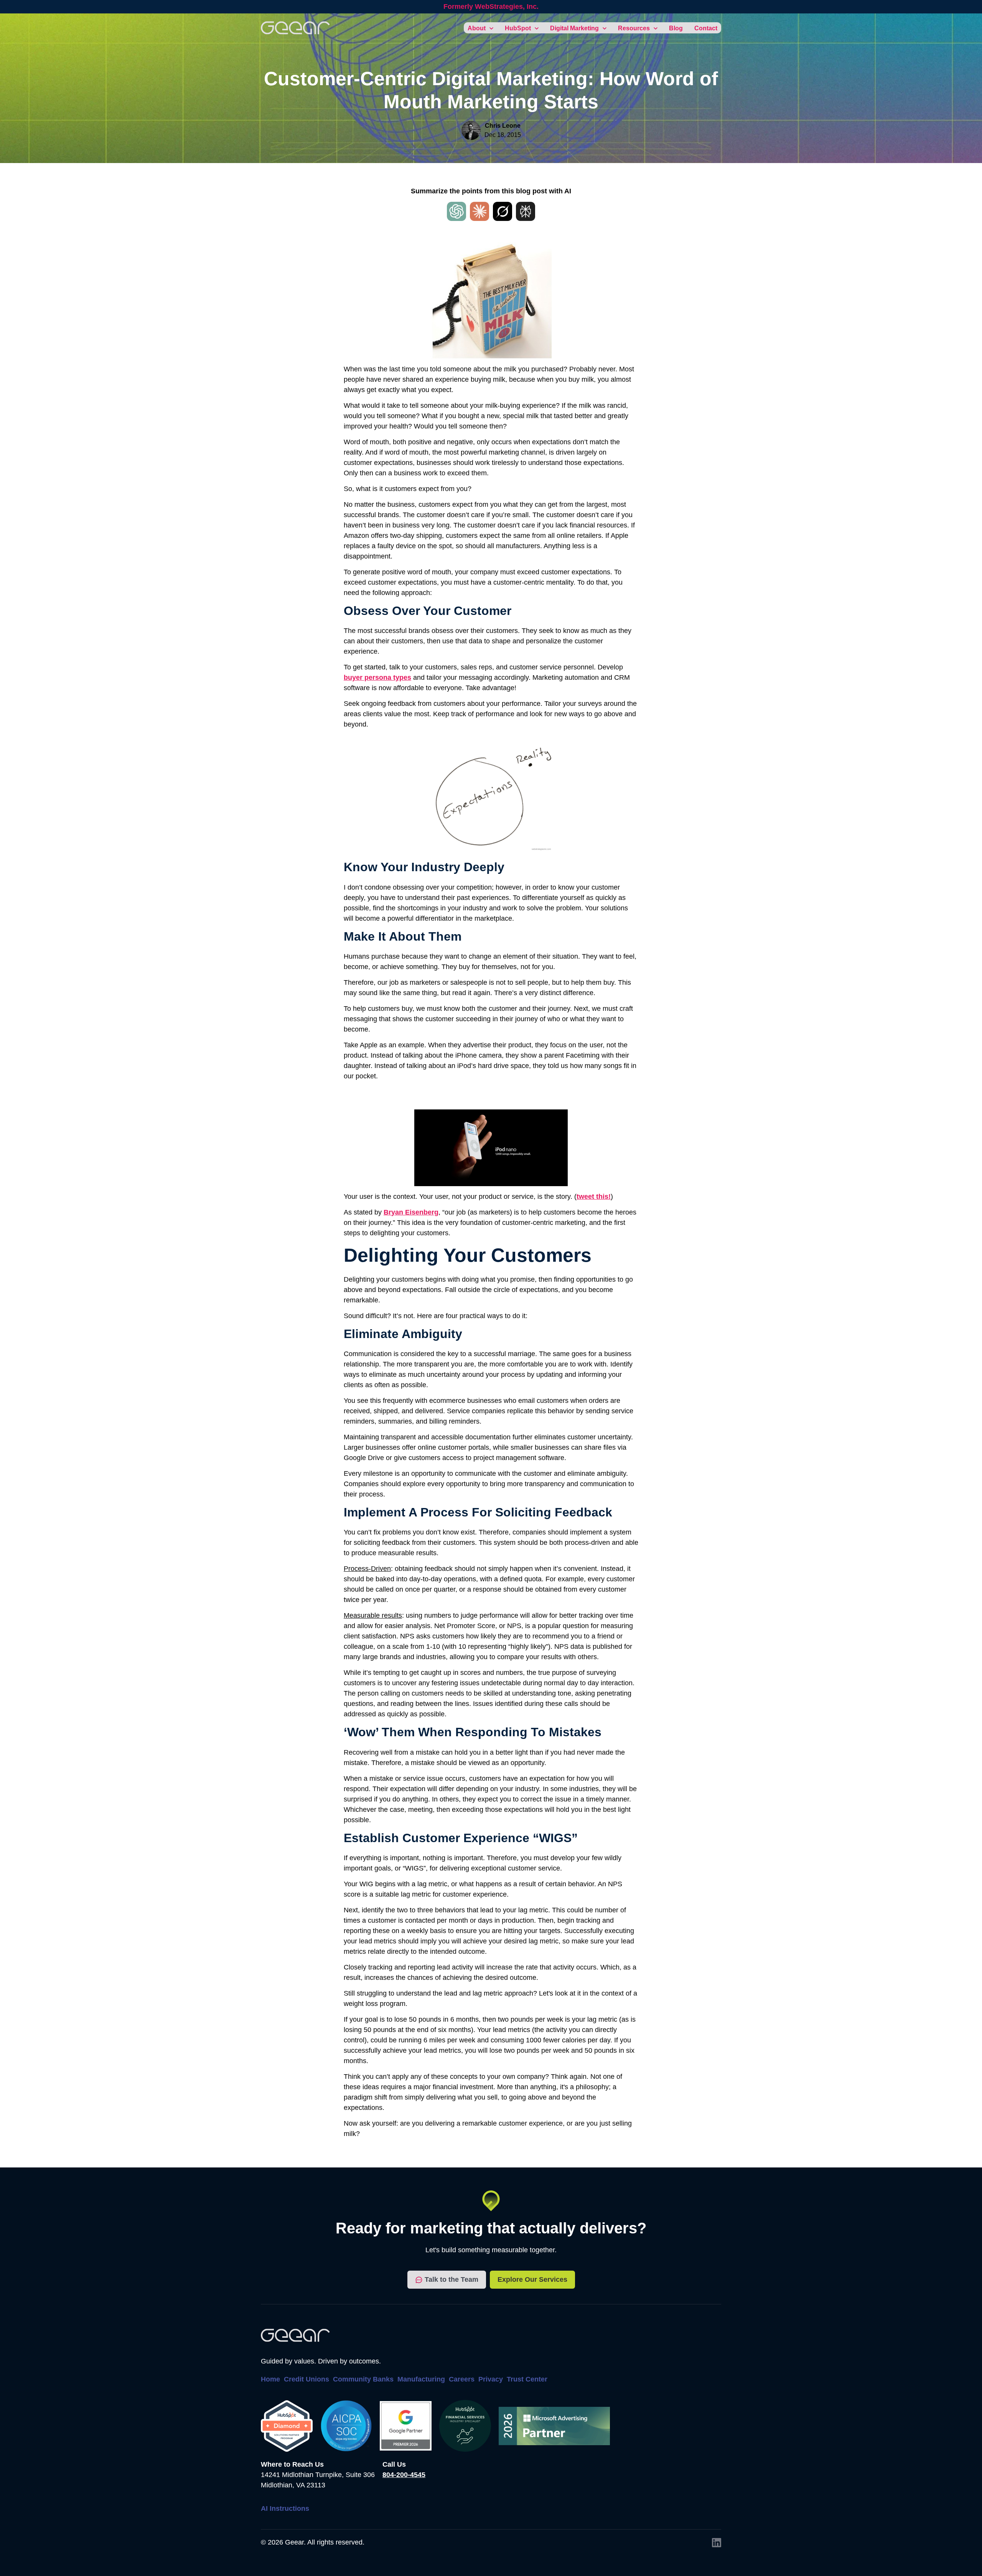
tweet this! (594, 1197)
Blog (676, 28)
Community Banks (363, 2379)
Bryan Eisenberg (411, 1212)
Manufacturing (421, 2379)
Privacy (491, 2379)
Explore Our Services (532, 2279)
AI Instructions (285, 2508)
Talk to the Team (451, 2279)
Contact (706, 28)
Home (270, 2379)
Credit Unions (306, 2379)
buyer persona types (377, 677)
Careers (462, 2379)
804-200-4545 (404, 2475)
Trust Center (527, 2379)
